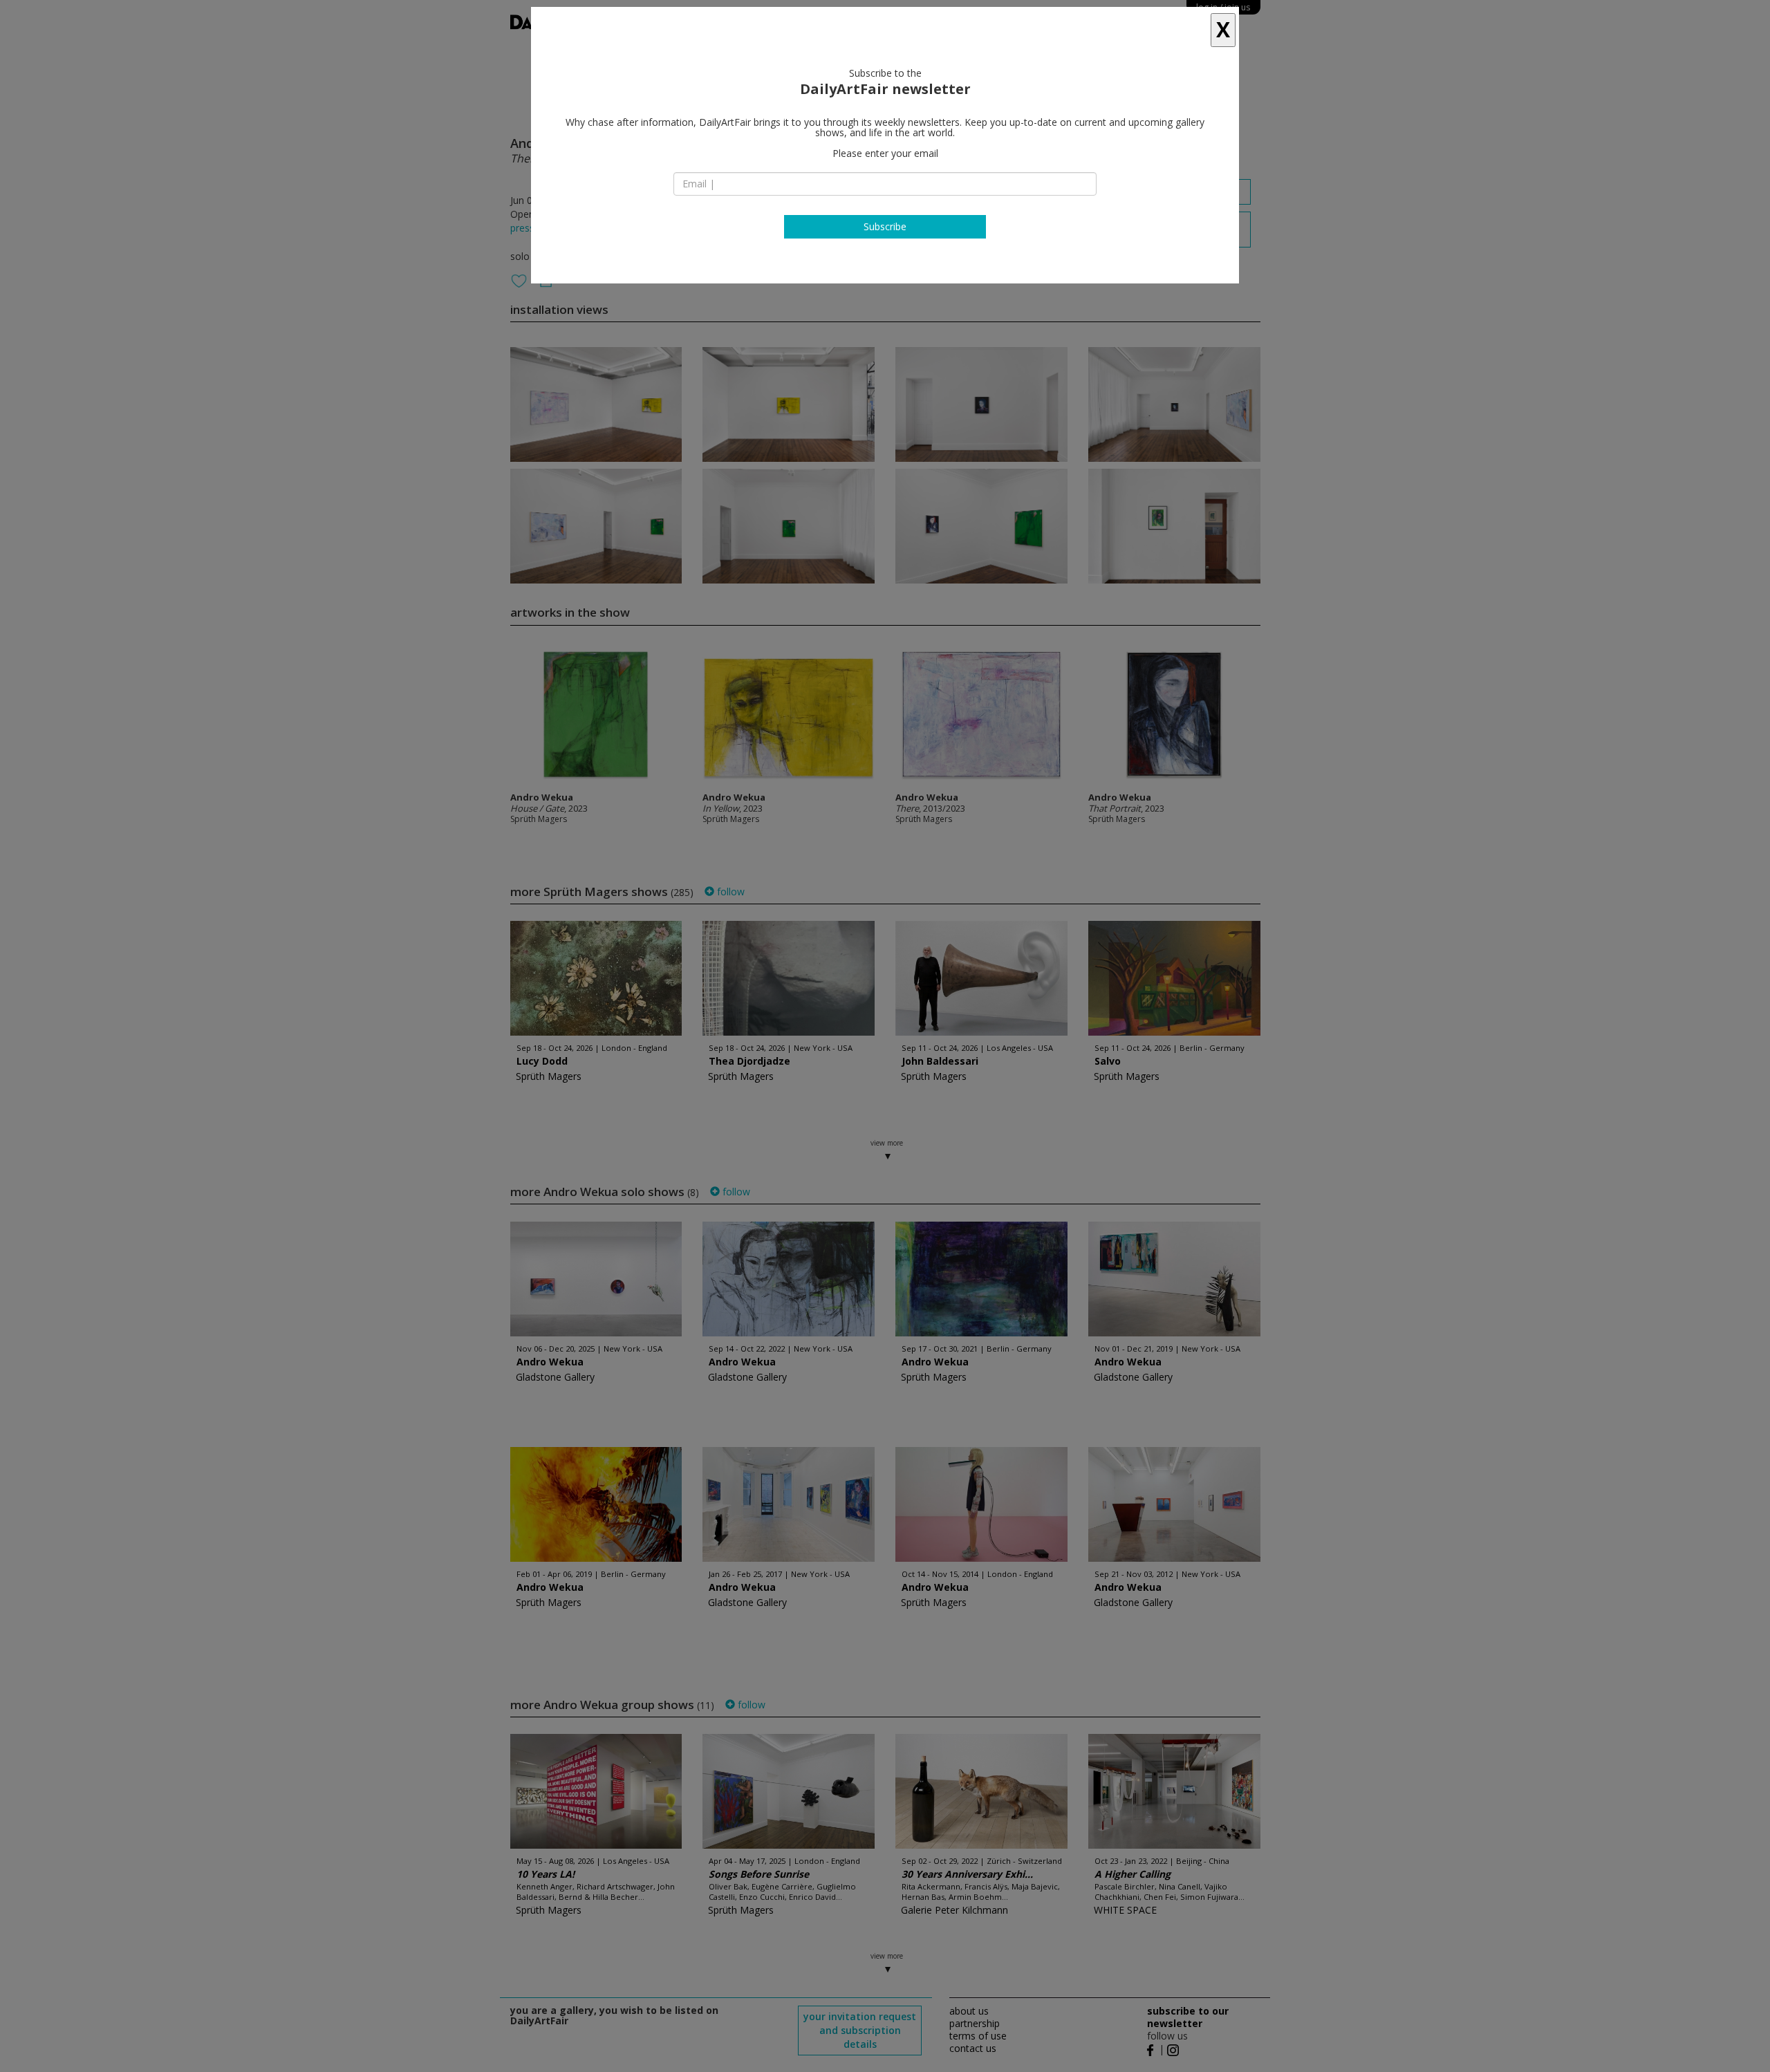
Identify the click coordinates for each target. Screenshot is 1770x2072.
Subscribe (885, 226)
